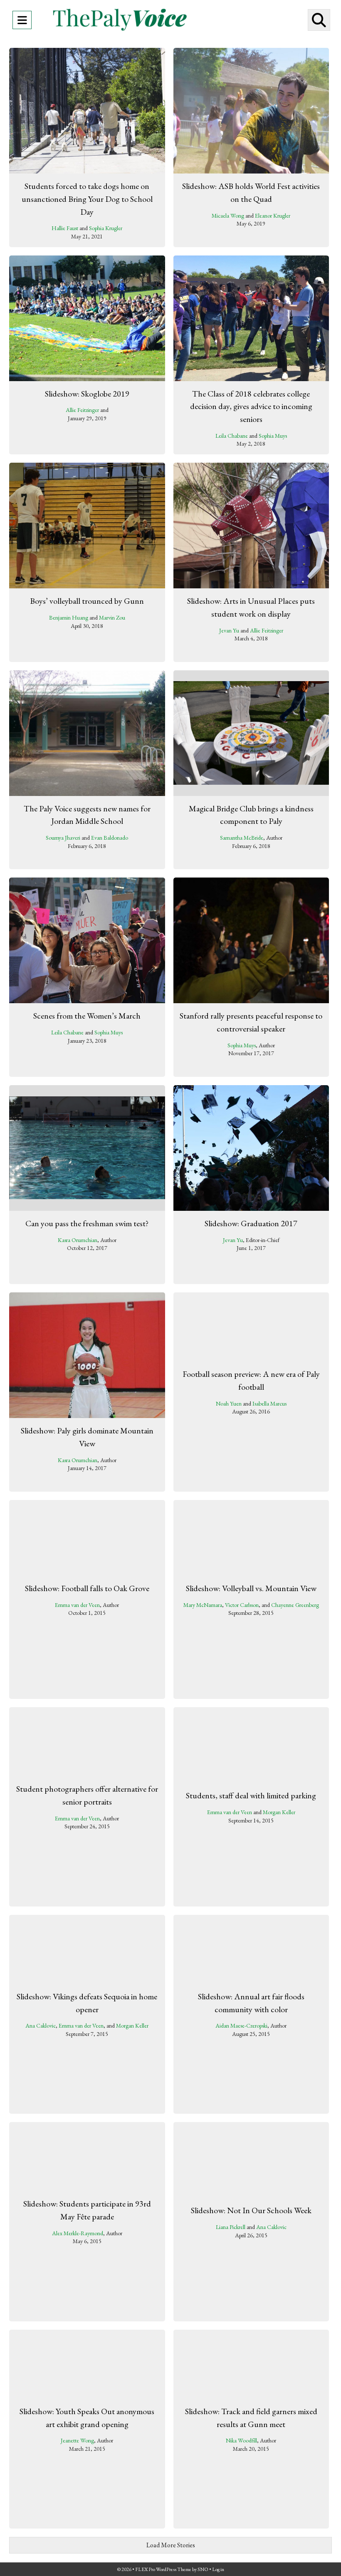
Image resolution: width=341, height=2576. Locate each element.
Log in (218, 2569)
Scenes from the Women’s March (87, 1016)
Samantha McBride (242, 838)
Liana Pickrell (231, 2227)
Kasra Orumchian (78, 1240)
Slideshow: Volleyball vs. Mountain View (251, 1588)
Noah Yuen (229, 1403)
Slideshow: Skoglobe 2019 (87, 394)
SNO (203, 2569)
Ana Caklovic (41, 2026)
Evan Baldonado (110, 838)
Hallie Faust (65, 228)
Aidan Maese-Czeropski (241, 2026)
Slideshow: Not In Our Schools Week (251, 2210)
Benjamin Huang (69, 617)
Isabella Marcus (269, 1403)
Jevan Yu (229, 630)
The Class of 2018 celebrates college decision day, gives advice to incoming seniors (251, 406)
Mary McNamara (203, 1604)
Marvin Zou (112, 617)
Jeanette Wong (77, 2441)
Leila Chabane (232, 436)
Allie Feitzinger (82, 410)
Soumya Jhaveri (63, 838)
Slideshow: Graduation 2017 (251, 1223)
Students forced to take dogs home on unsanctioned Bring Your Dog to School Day (87, 199)
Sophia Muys (273, 436)
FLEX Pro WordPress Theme (163, 2569)
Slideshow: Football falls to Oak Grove (87, 1588)
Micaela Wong (228, 216)
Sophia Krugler (106, 228)
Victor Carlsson (242, 1604)
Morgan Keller (279, 1812)
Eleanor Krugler (273, 216)
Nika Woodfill (241, 2441)
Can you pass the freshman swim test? (87, 1223)
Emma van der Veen (77, 1604)
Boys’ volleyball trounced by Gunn (87, 601)
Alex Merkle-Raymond (78, 2233)
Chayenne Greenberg (295, 1604)
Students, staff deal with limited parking (251, 1795)
